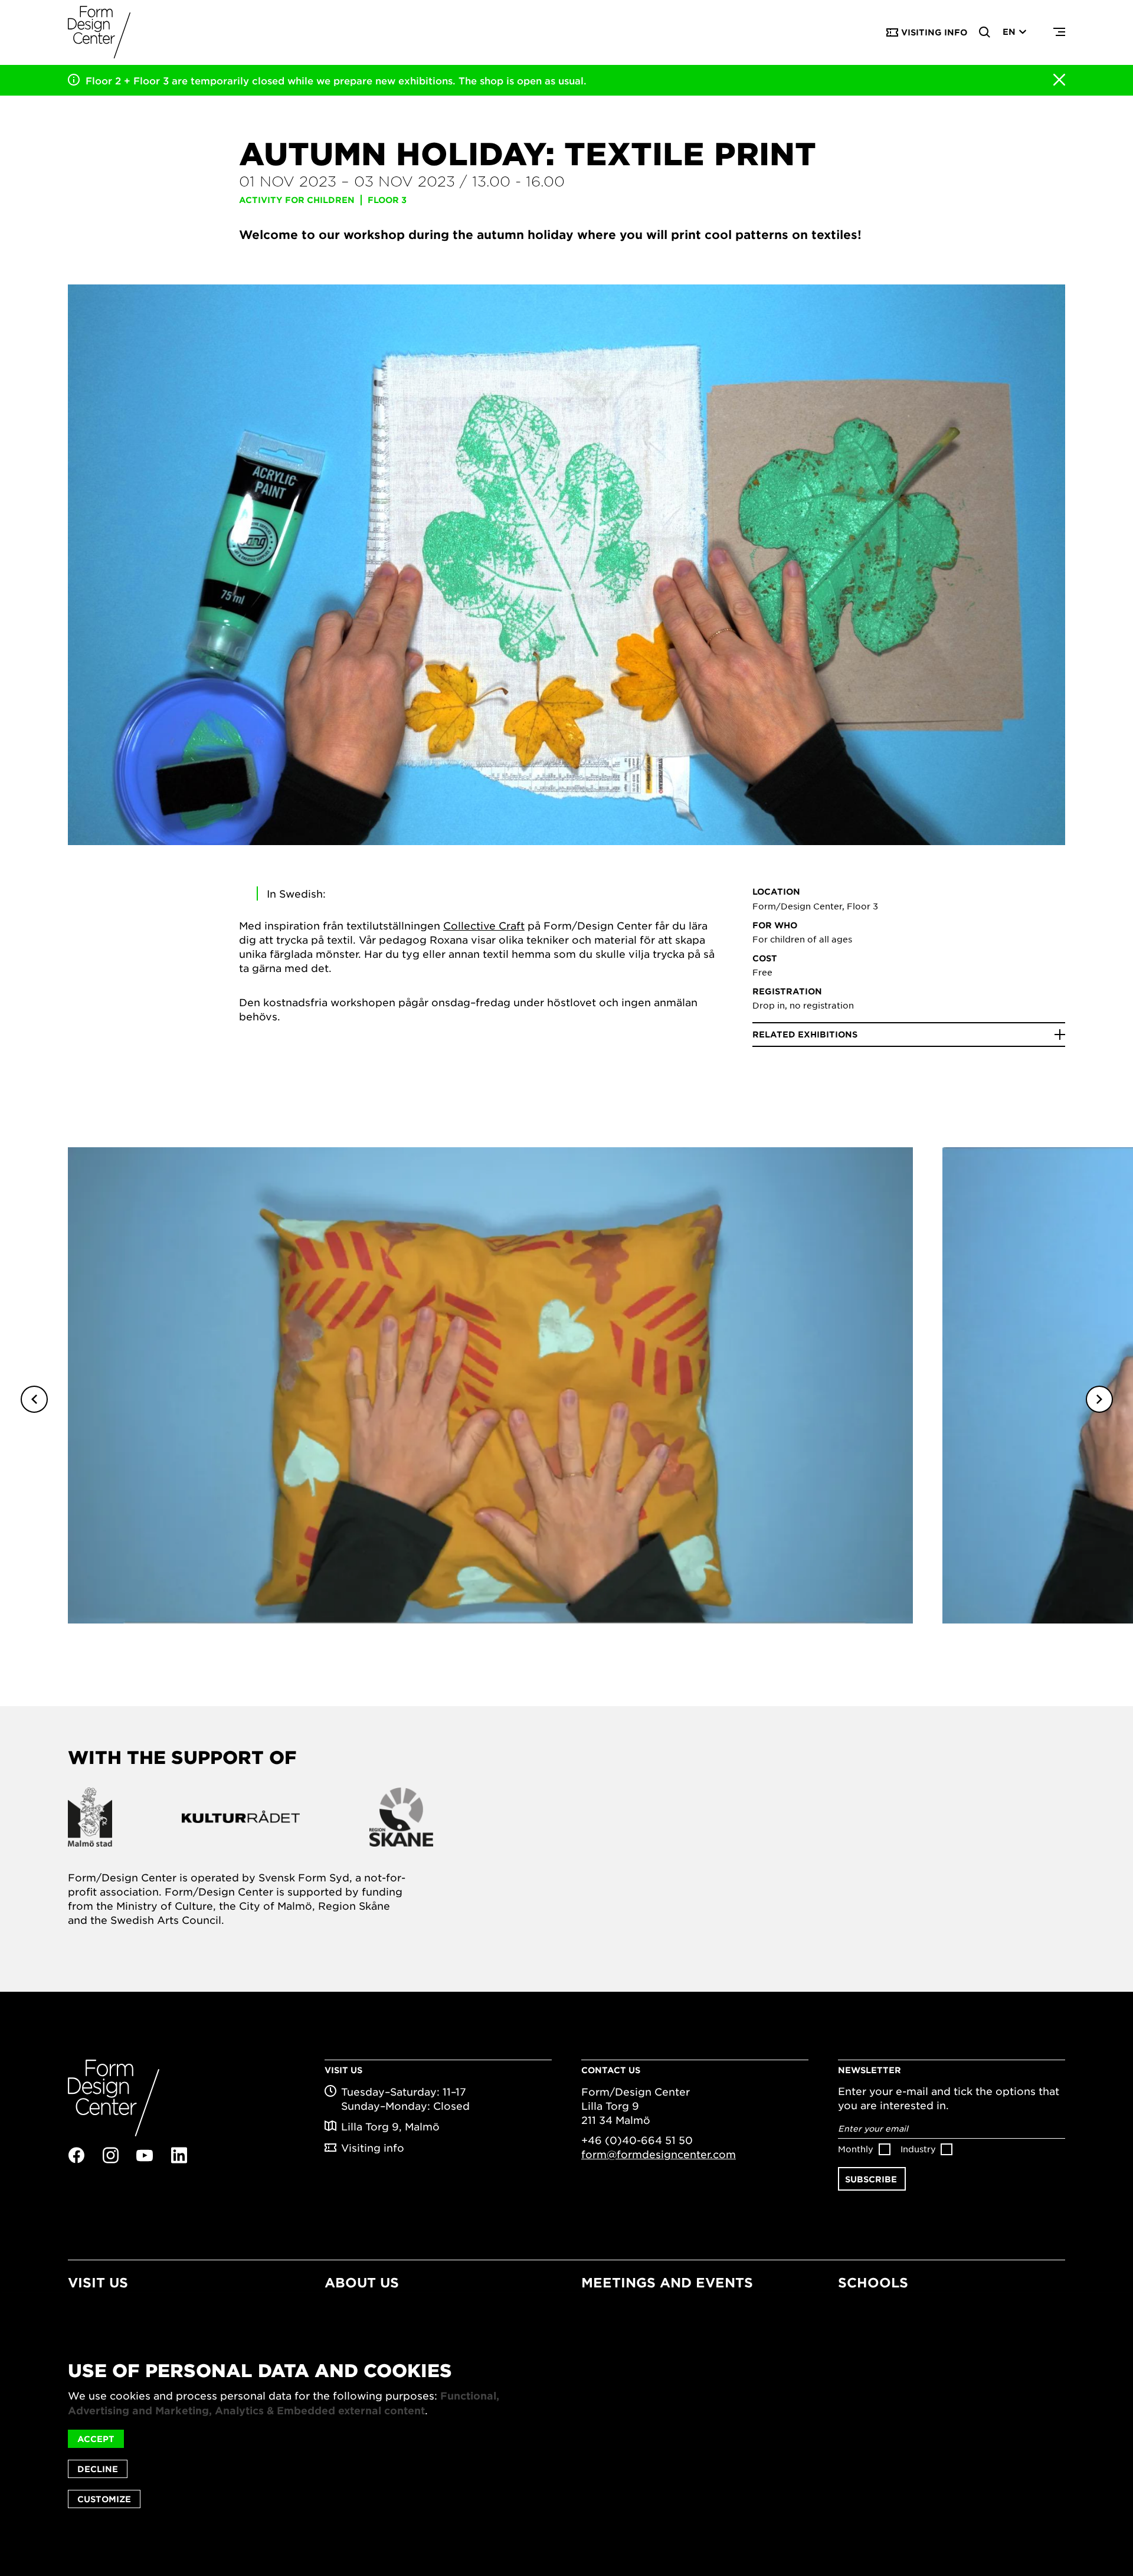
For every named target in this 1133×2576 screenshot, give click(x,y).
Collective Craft (484, 925)
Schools (873, 2282)
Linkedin (179, 2155)
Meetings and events (667, 2282)
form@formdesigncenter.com (659, 2154)
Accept (96, 2439)
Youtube (145, 2156)
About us (362, 2282)
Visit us (98, 2282)
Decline (98, 2469)
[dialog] (566, 2434)
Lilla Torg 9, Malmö (390, 2126)
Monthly (856, 2149)
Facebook (76, 2155)
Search (985, 32)
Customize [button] (104, 2499)
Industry (918, 2149)
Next (1099, 1399)
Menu (1059, 32)
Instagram (110, 2155)
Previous (34, 1399)
